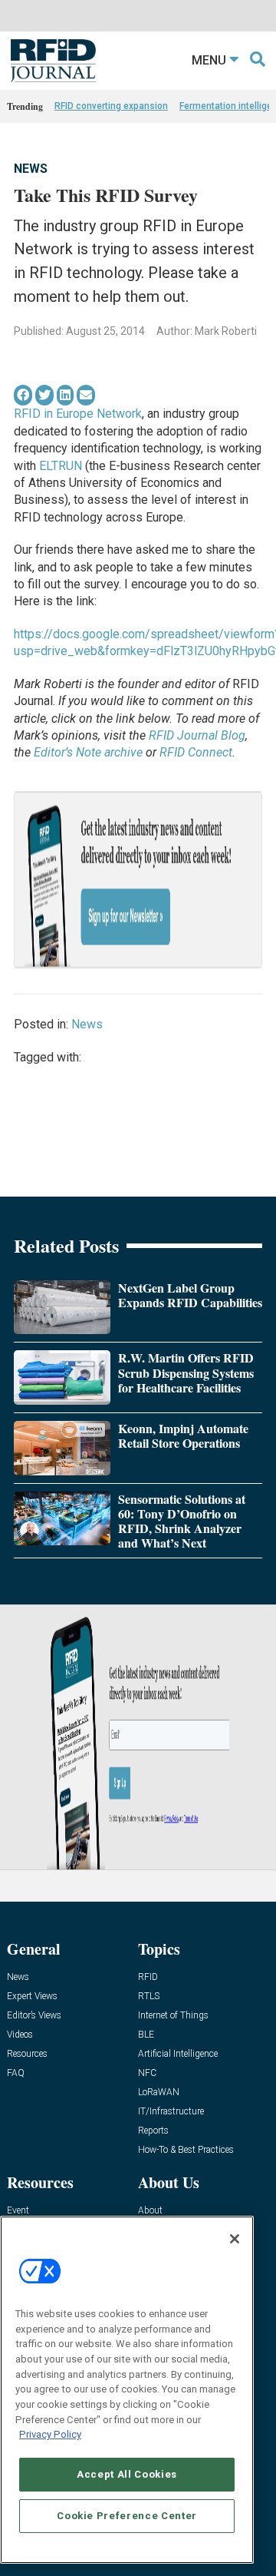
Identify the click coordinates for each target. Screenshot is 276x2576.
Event (18, 2211)
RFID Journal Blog (197, 735)
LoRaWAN (159, 2093)
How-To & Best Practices (186, 2150)
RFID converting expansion (111, 106)
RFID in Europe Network (78, 414)
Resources (27, 2054)
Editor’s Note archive (88, 752)
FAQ (16, 2073)
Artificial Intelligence (178, 2054)
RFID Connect (196, 752)
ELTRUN (61, 466)
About (150, 2211)
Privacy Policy (50, 2434)
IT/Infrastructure (171, 2112)
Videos (20, 2035)
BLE (146, 2035)
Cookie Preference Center (127, 2516)
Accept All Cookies (127, 2474)
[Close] (235, 2239)
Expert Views (32, 1997)
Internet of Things (173, 2016)
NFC (147, 2073)
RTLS (149, 1997)
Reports (153, 2131)
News (31, 169)
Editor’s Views (34, 2016)
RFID (148, 1977)
